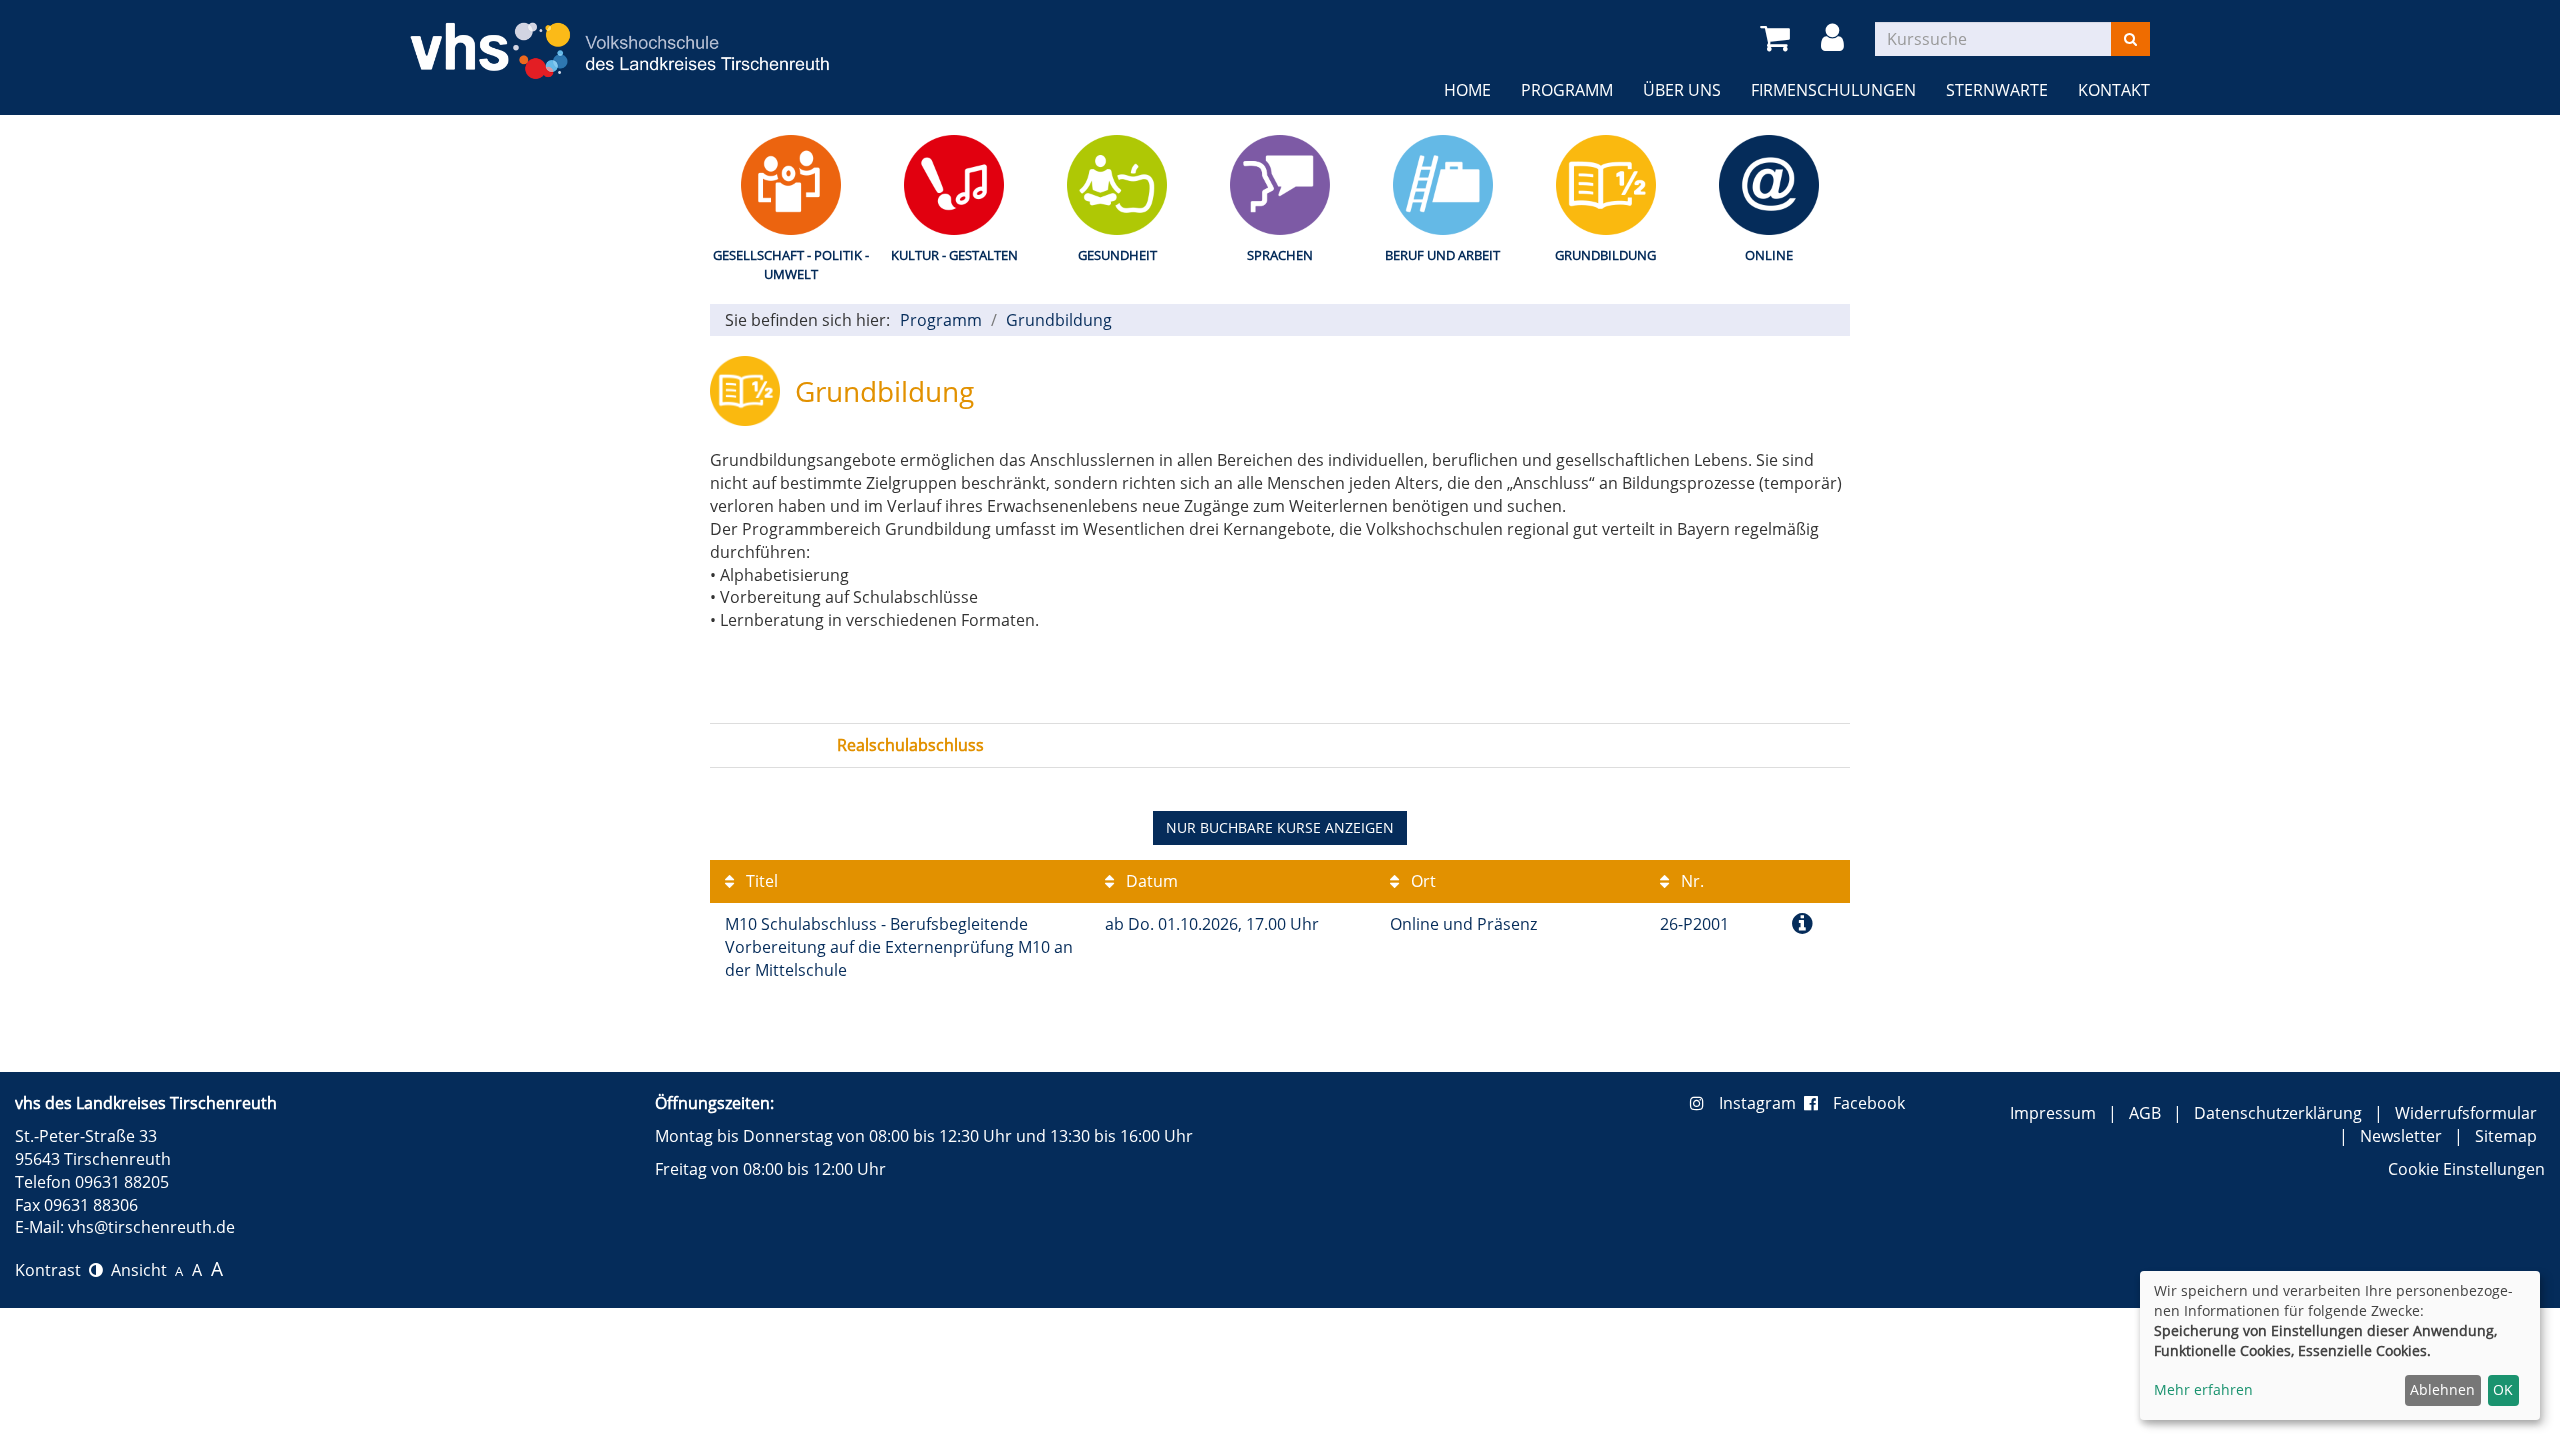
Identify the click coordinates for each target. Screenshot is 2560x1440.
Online (1769, 255)
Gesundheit (1117, 255)
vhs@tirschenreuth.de (151, 1227)
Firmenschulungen (1833, 90)
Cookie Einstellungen (2466, 1169)
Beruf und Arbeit (1442, 255)
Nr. (1690, 881)
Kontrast (52, 1270)
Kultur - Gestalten (954, 255)
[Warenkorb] (1778, 38)
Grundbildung (1605, 255)
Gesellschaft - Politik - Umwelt (791, 264)
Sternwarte (1997, 90)
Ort (1421, 881)
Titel (760, 881)
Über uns (1682, 90)
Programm (1567, 90)
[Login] (1836, 38)
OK (2503, 1389)
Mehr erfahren (2203, 1389)
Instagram (1761, 1103)
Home (1467, 90)
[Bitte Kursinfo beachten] (1802, 922)
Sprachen (1280, 255)
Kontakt (2114, 90)
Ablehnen (2442, 1389)
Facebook (1869, 1103)
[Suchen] (2130, 39)
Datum (1150, 881)
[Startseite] (620, 39)
